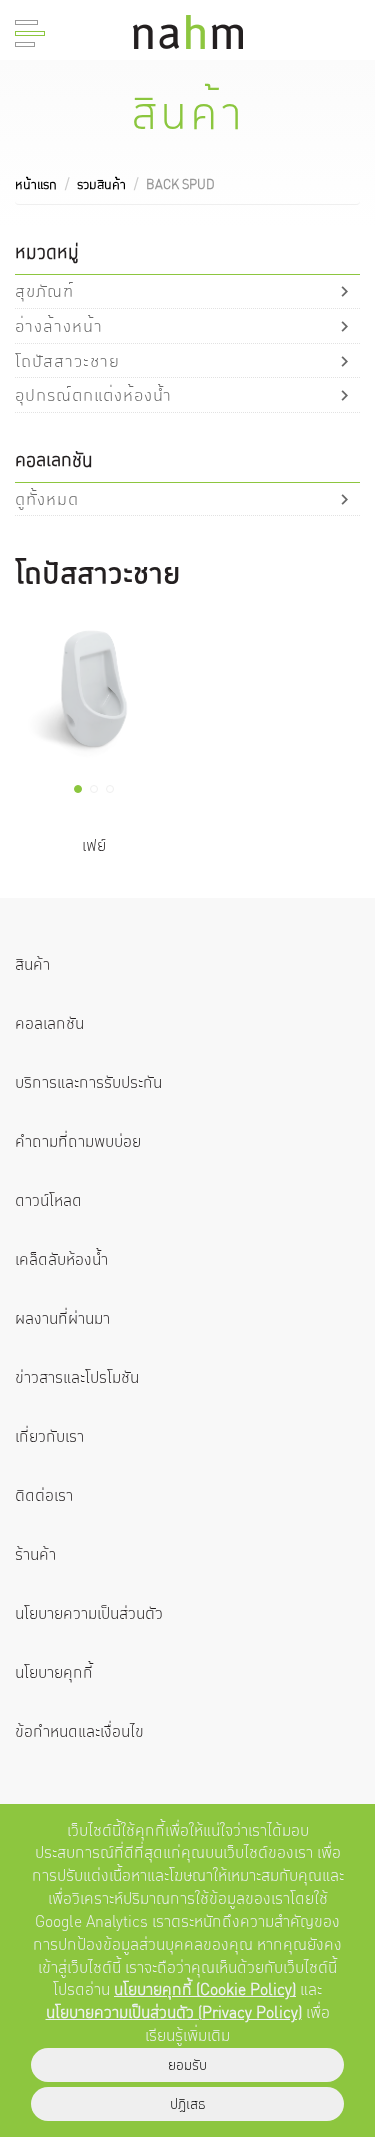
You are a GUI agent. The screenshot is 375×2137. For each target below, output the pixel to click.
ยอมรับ (187, 2065)
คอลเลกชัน (49, 1023)
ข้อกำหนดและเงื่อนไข (79, 1731)
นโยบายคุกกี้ (54, 1672)
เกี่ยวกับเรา (49, 1436)
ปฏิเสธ (188, 2104)
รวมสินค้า (101, 184)
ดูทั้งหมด (47, 498)
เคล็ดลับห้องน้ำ (61, 1259)
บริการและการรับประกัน (88, 1082)
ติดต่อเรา (44, 1495)
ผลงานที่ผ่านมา (62, 1318)
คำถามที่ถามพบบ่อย (78, 1141)
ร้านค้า (35, 1554)
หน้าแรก (36, 184)
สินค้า (32, 964)
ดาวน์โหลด (48, 1200)
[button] (78, 789)
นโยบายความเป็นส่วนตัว (89, 1613)
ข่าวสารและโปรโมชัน (77, 1377)
